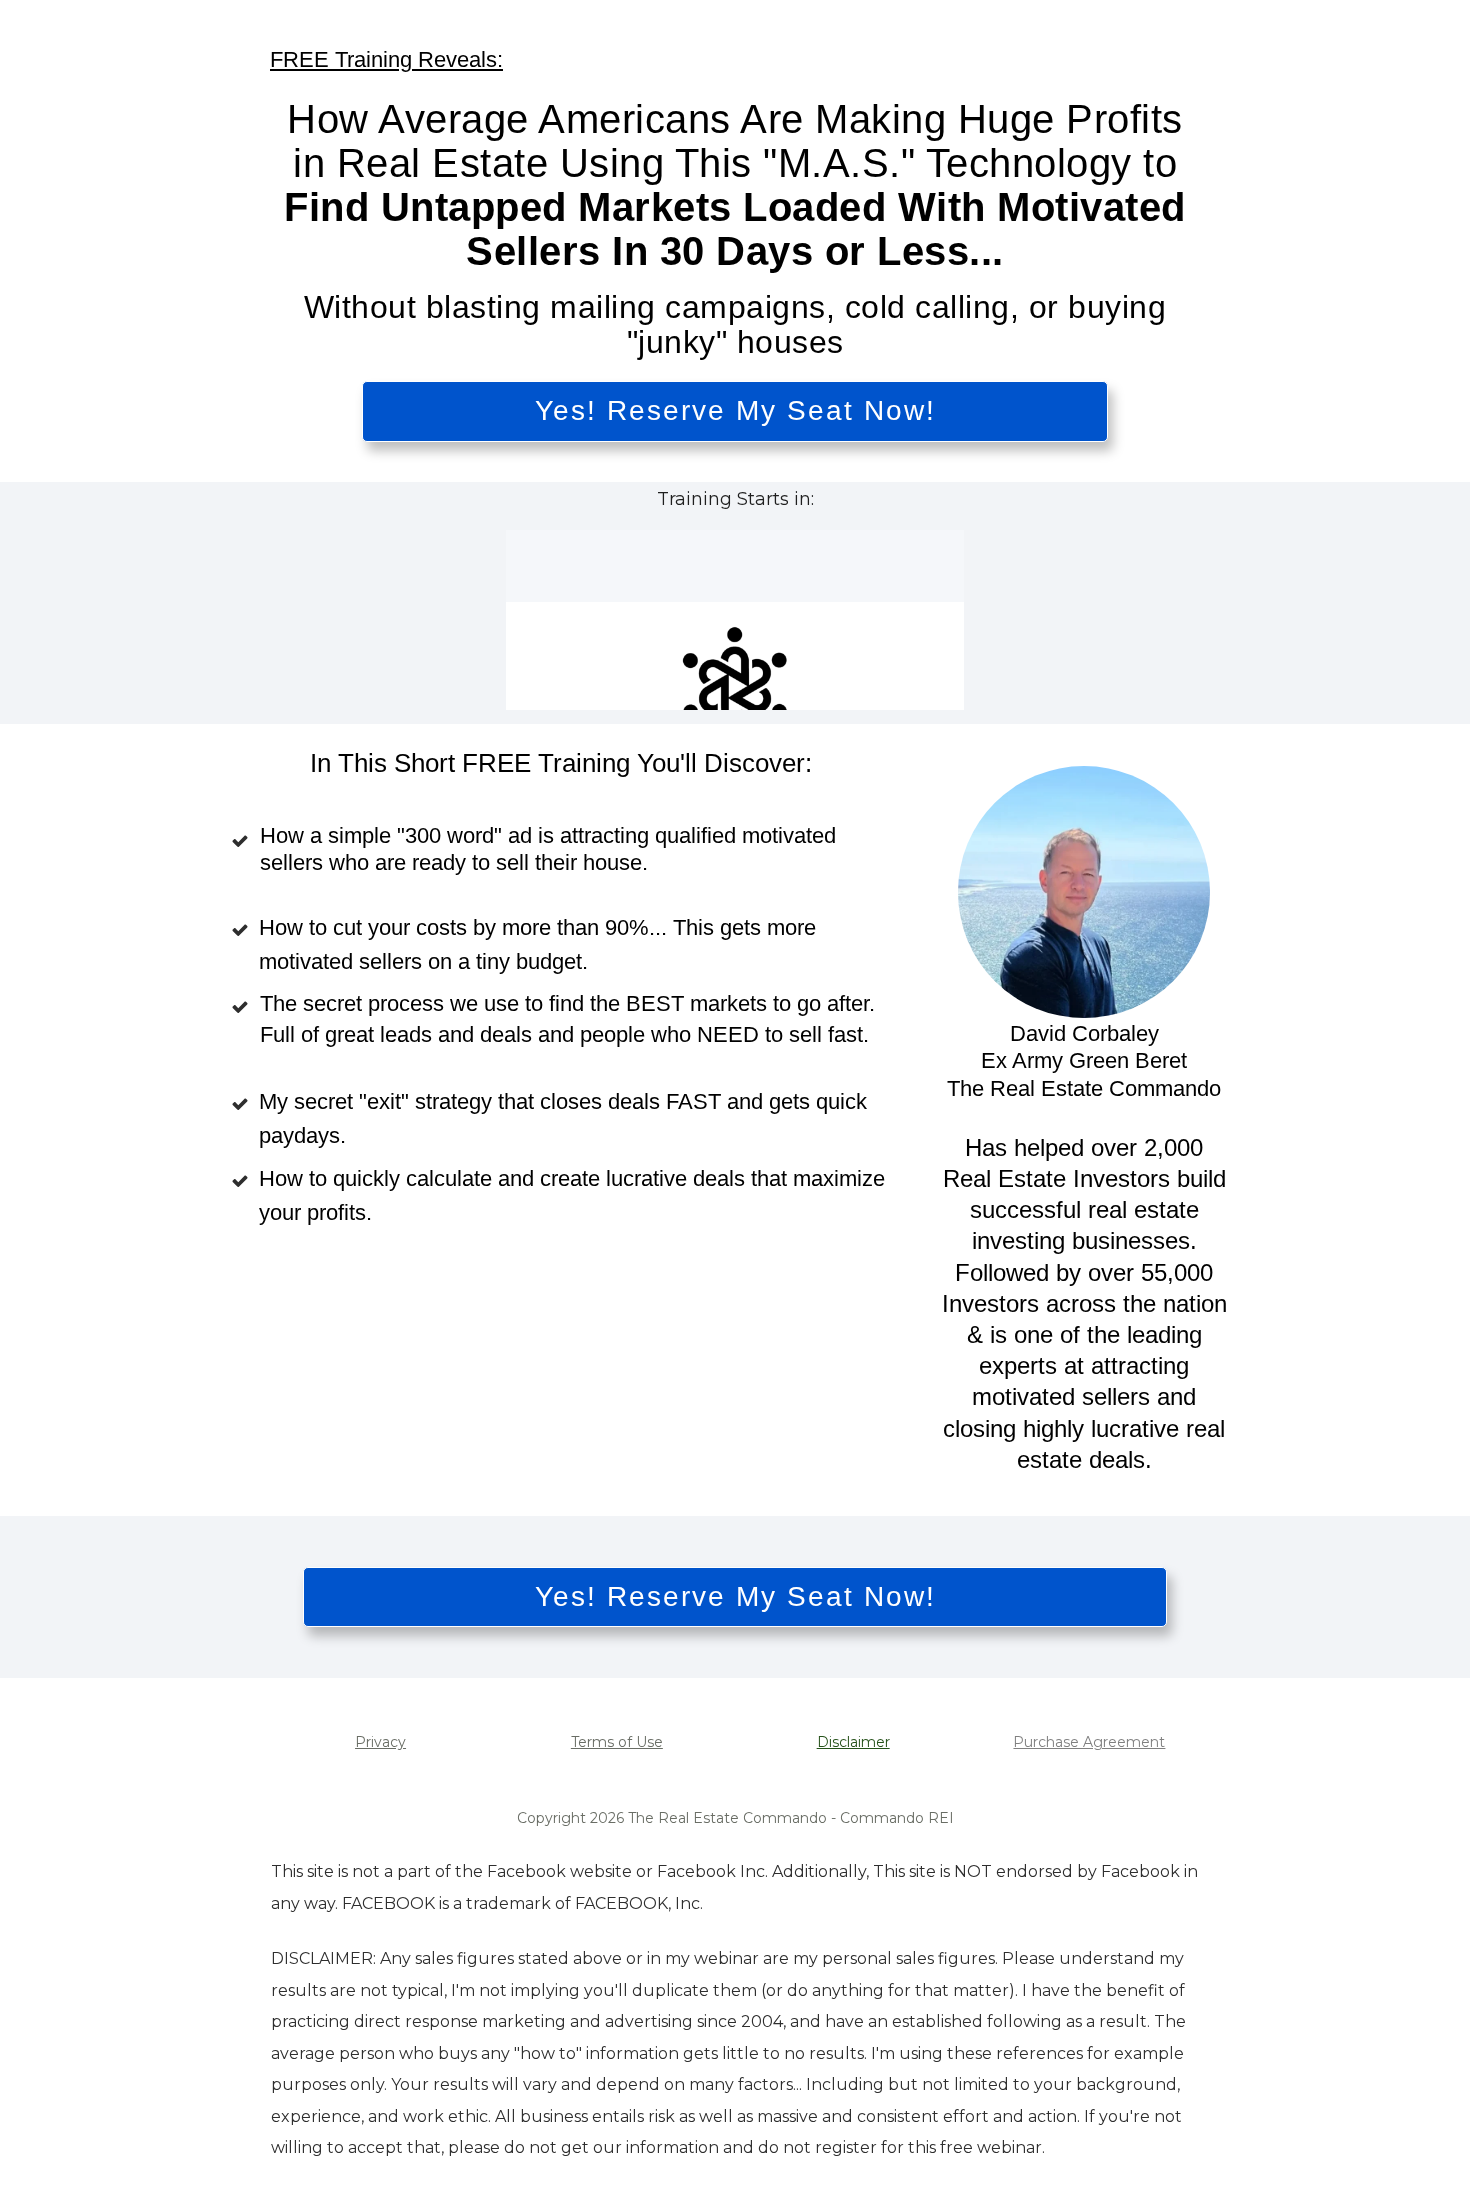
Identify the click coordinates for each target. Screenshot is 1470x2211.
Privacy (380, 1742)
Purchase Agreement (1089, 1742)
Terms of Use (617, 1742)
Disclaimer (853, 1742)
